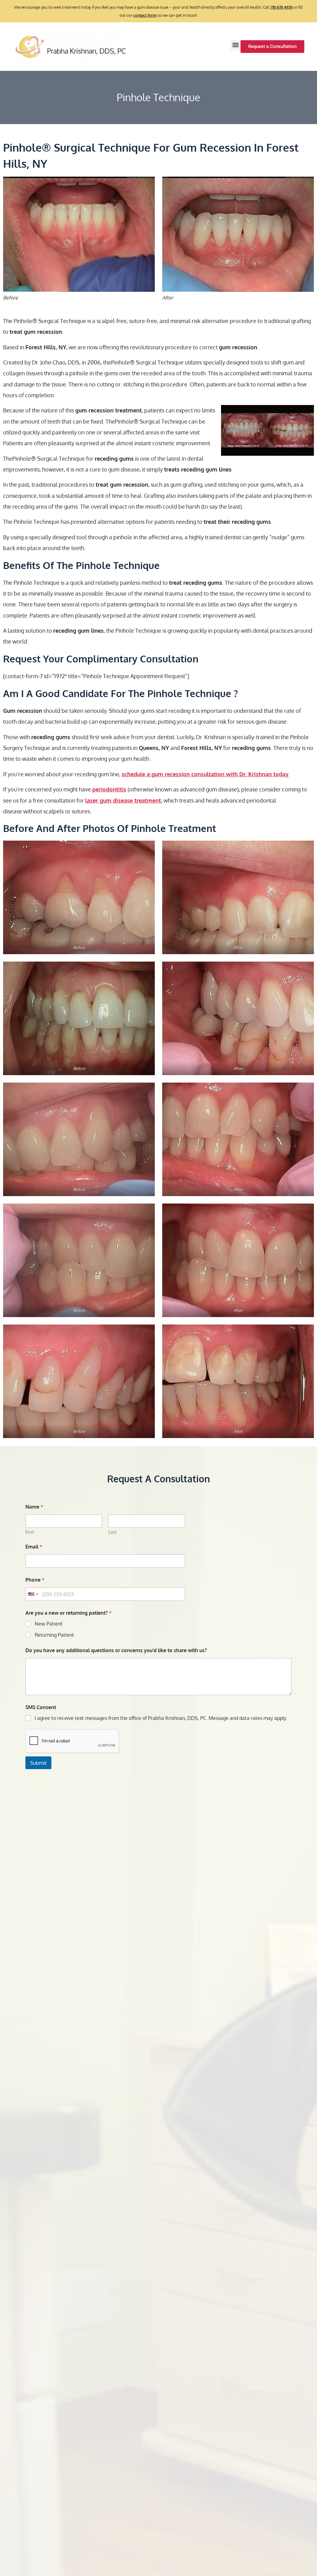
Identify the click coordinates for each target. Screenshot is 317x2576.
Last (113, 1532)
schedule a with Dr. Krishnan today (205, 774)
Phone (35, 1580)
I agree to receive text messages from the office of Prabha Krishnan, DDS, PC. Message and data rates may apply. (161, 1718)
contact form (145, 15)
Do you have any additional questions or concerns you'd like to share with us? (116, 1650)
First (30, 1532)
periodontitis (109, 789)
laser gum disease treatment (123, 800)
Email (34, 1547)
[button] (235, 45)
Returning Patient (54, 1635)
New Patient (49, 1624)
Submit (38, 1763)
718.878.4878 (282, 7)
